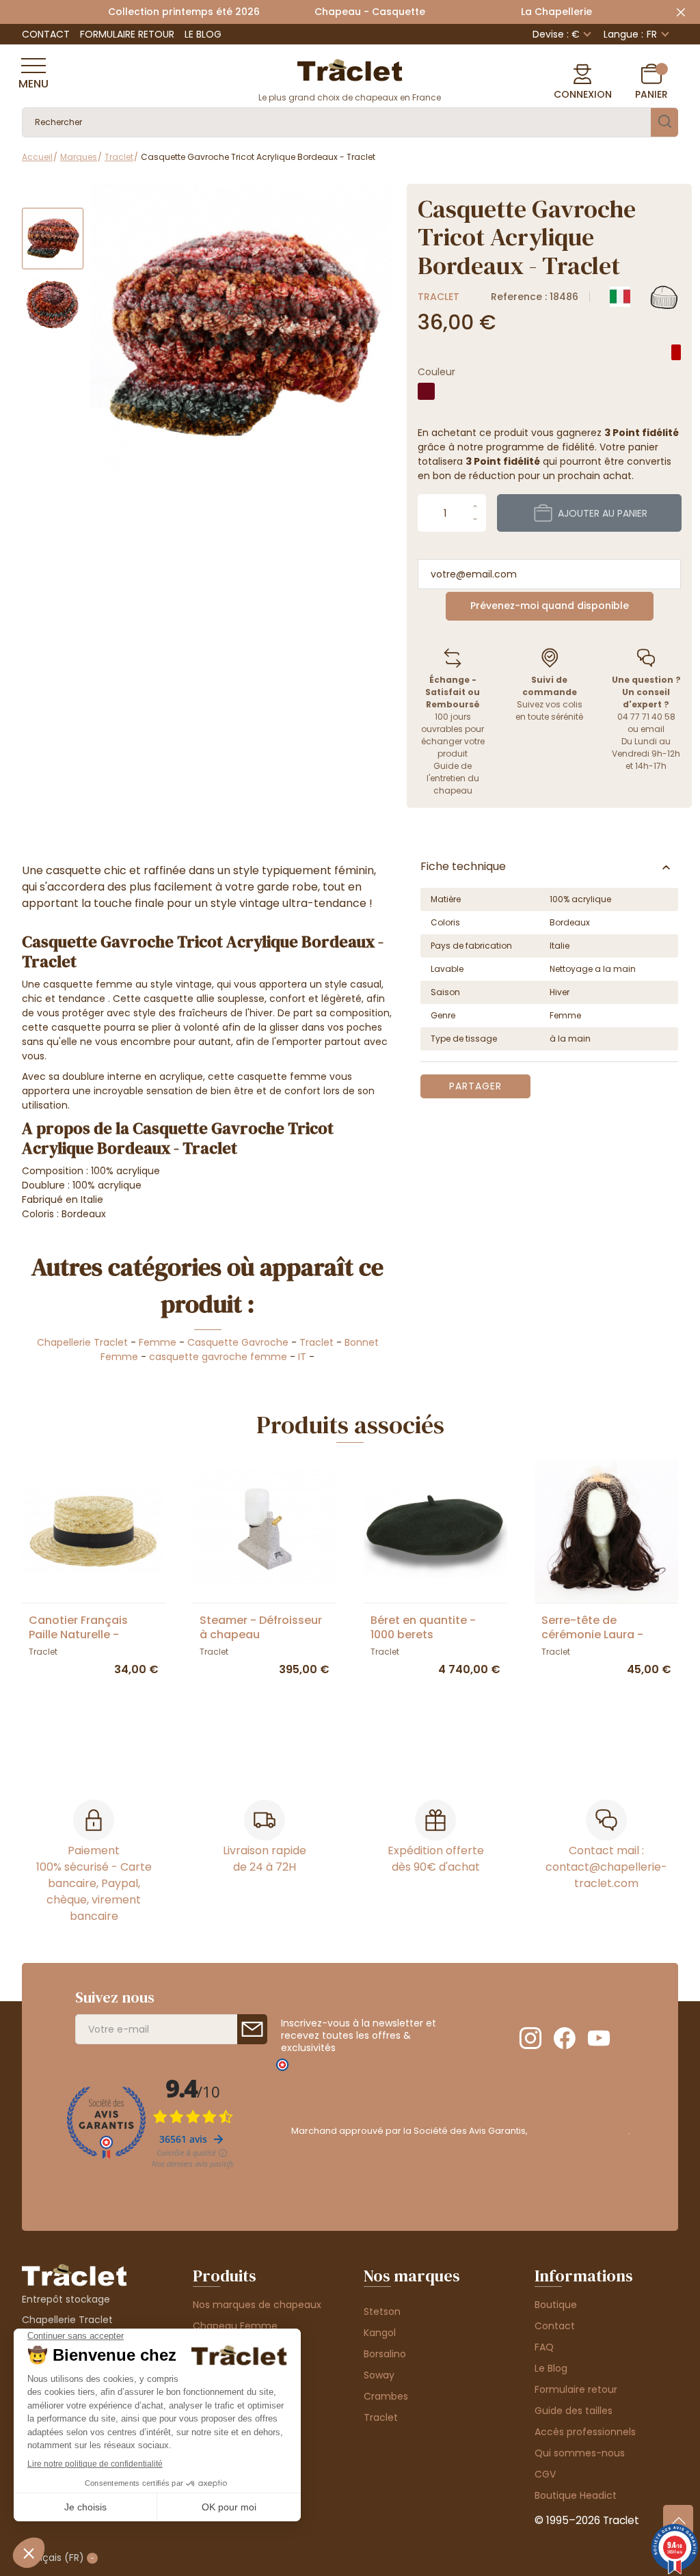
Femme (158, 1342)
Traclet (439, 297)
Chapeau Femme (235, 2326)
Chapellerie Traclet (82, 1342)
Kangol (380, 2333)
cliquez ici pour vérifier (579, 2131)
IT (302, 1357)
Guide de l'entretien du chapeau (453, 778)
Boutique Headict (576, 2495)
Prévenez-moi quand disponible (550, 606)
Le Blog (203, 34)
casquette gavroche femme (218, 1357)
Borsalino (385, 2354)
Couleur (436, 372)
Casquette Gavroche (238, 1342)
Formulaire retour (127, 34)
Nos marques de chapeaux (257, 2305)
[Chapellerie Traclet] (350, 69)
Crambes (386, 2396)
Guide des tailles (574, 2411)
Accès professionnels (585, 2432)
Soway (379, 2375)
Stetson (382, 2311)
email (652, 729)
